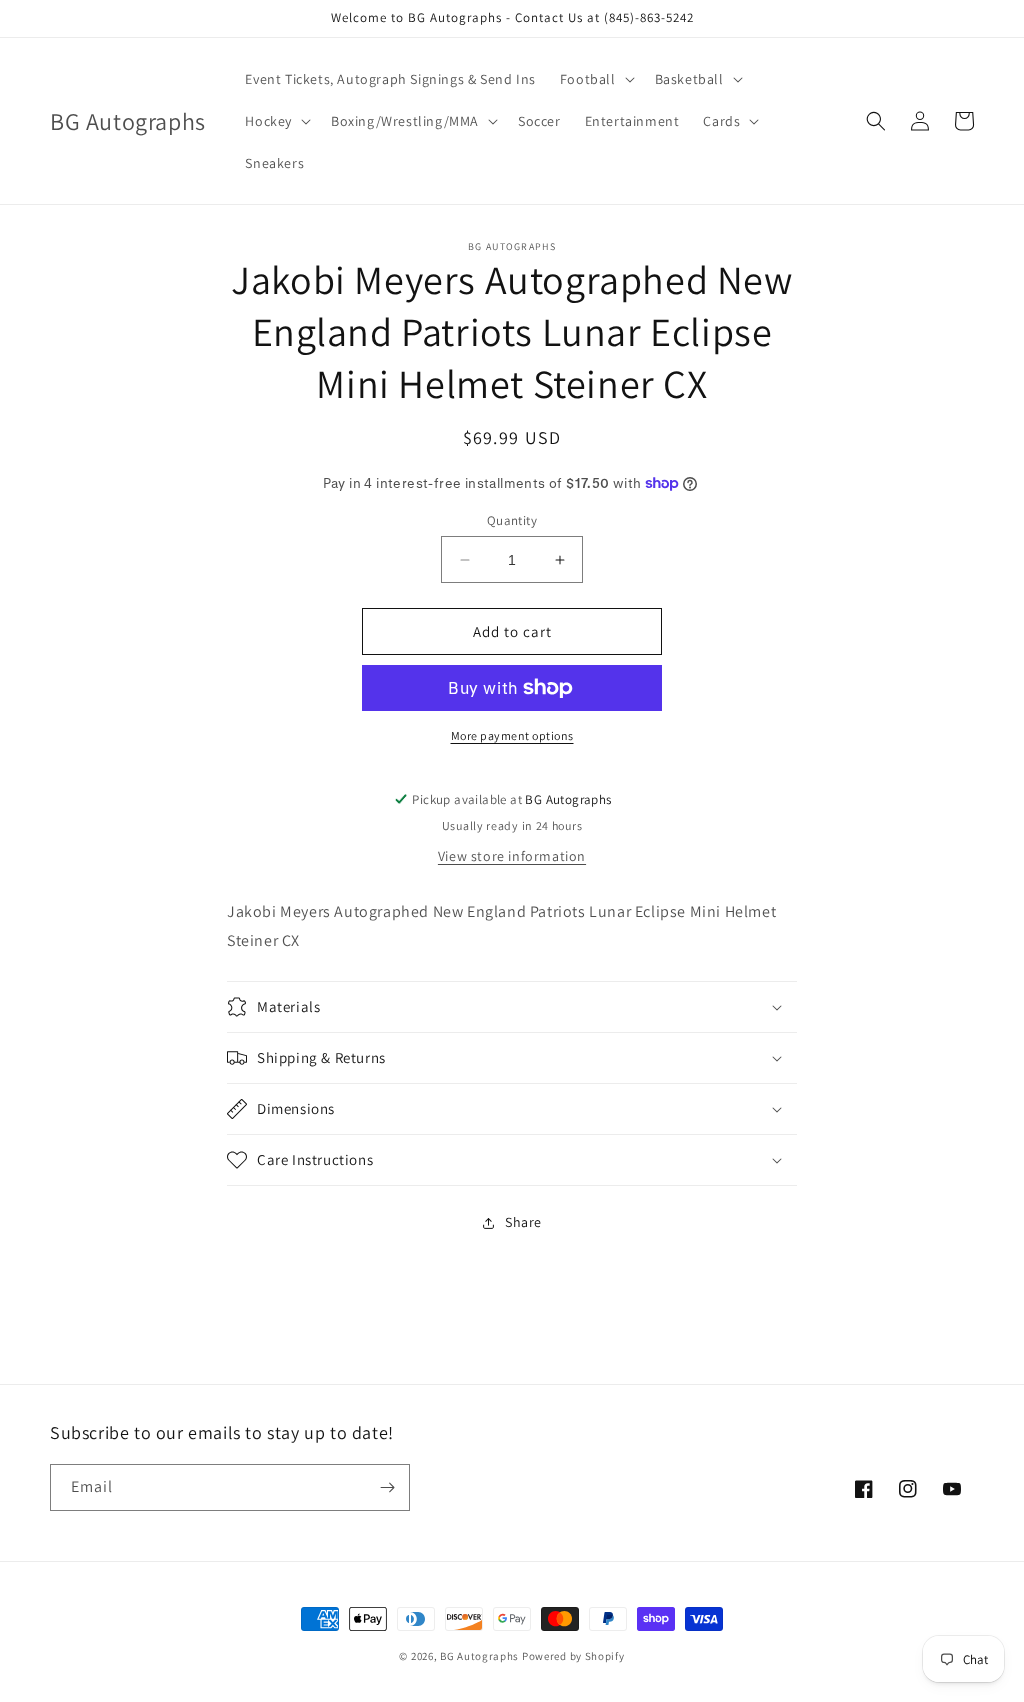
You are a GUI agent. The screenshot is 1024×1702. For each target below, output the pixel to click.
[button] (595, 79)
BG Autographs (479, 1656)
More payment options (512, 735)
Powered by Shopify (573, 1656)
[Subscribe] (387, 1487)
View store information (512, 856)
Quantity (512, 520)
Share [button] (523, 1222)
